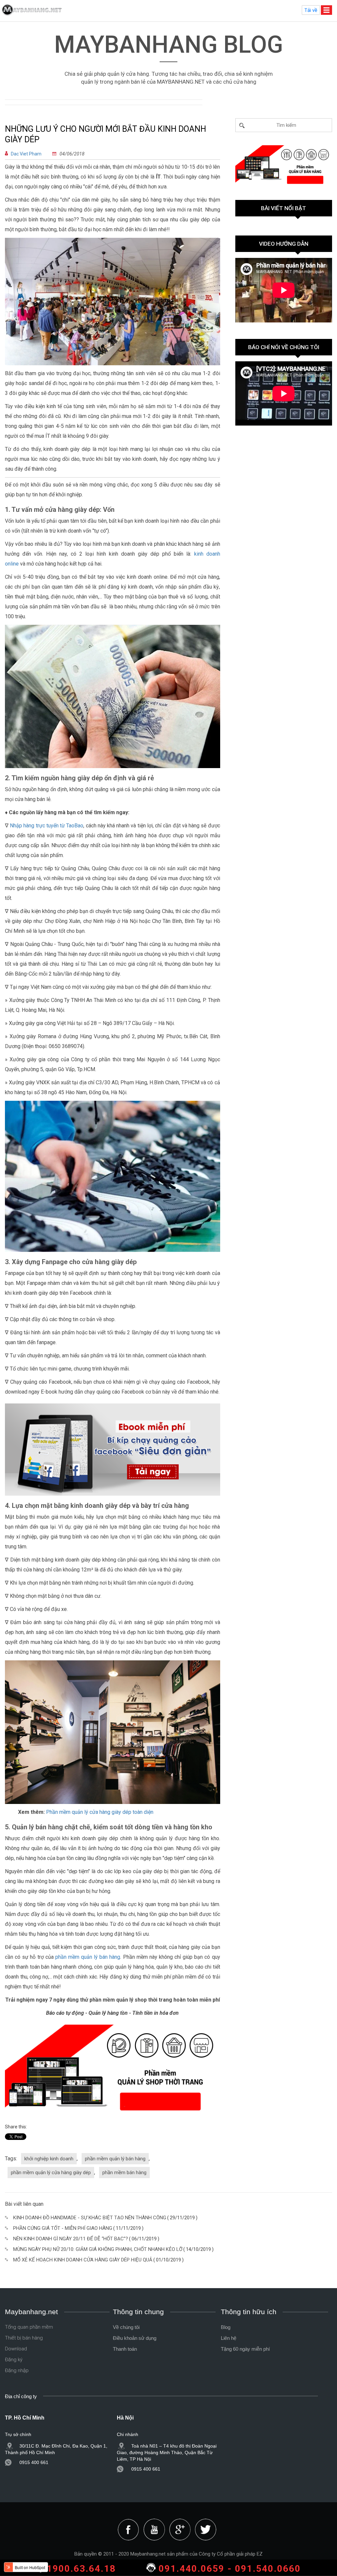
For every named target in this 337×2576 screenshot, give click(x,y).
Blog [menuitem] (226, 2327)
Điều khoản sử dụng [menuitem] (135, 2338)
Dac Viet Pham (26, 154)
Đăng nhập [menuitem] (17, 2370)
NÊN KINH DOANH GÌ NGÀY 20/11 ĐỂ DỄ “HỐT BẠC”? (71, 2239)
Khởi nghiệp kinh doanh (49, 2159)
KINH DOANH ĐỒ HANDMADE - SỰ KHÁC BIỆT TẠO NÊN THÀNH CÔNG (90, 2218)
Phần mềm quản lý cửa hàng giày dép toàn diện (99, 1812)
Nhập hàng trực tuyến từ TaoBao (47, 826)
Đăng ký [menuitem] (14, 2360)
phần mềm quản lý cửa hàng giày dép (51, 2173)
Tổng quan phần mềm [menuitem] (29, 2327)
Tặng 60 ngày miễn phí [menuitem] (245, 2349)
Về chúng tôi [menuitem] (126, 2327)
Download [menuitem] (16, 2349)
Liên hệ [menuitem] (229, 2338)
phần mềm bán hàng (124, 2173)
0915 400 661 (34, 2462)
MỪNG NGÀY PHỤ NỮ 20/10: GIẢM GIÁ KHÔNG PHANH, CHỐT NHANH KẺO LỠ (98, 2249)
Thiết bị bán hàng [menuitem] (24, 2338)
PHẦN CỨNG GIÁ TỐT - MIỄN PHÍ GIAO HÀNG (63, 2228)
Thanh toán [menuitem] (125, 2349)
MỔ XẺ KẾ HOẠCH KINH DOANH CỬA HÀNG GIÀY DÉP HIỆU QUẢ (83, 2260)
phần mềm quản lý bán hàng (88, 1957)
